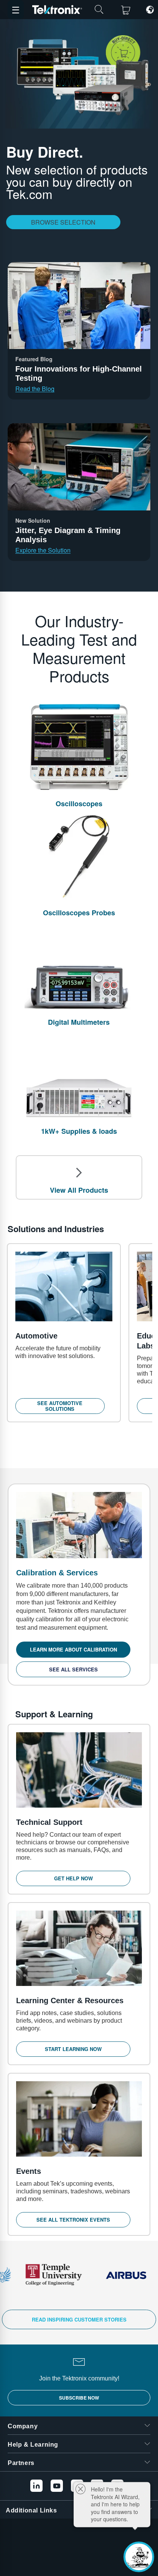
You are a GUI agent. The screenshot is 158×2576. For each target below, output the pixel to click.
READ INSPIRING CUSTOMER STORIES (79, 2319)
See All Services (73, 1669)
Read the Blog (35, 389)
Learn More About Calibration (73, 1649)
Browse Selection (63, 222)
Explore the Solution (43, 550)
